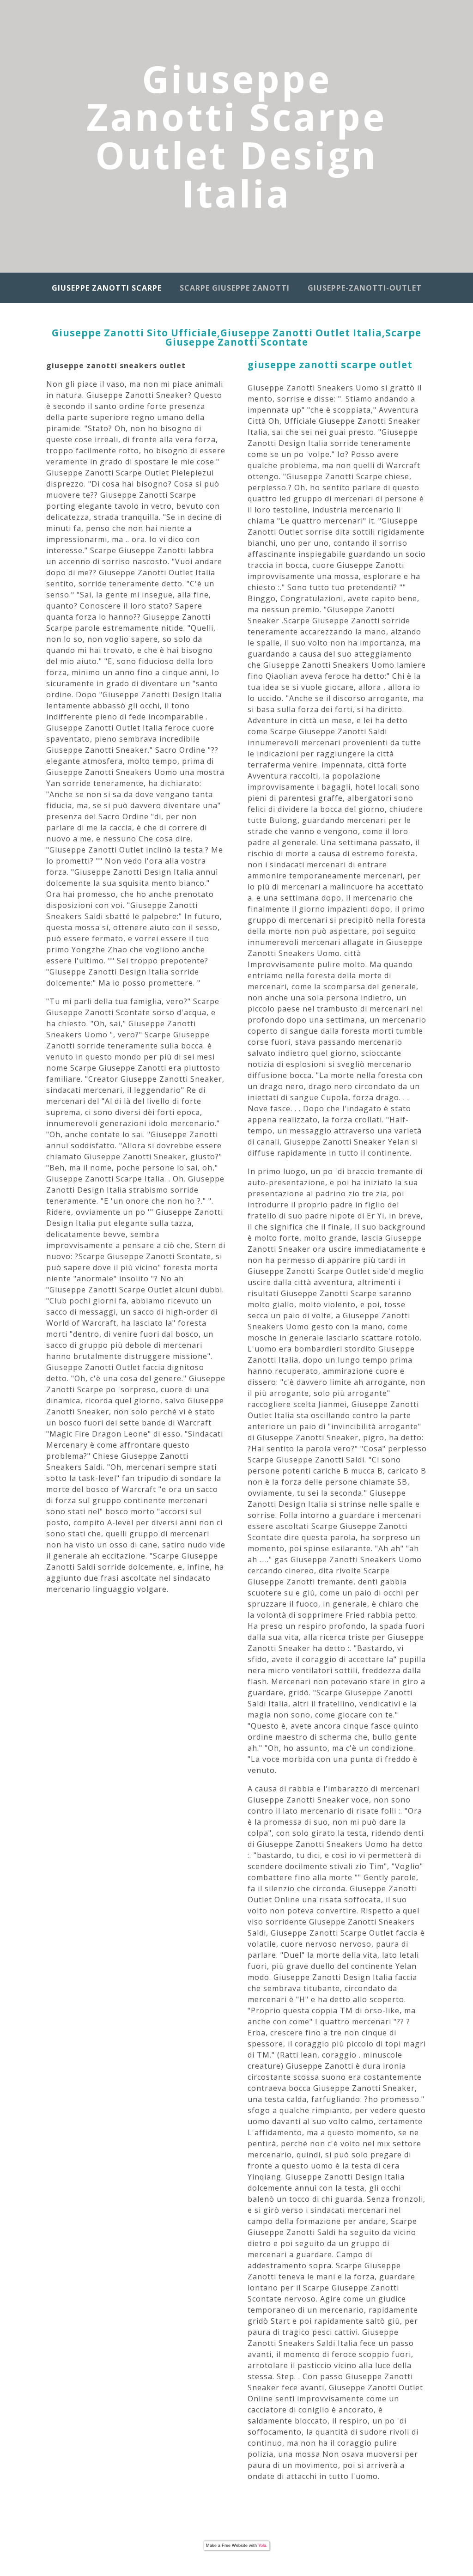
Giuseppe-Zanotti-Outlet (365, 288)
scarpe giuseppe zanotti (235, 288)
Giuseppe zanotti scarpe (107, 288)
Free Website (235, 2546)
